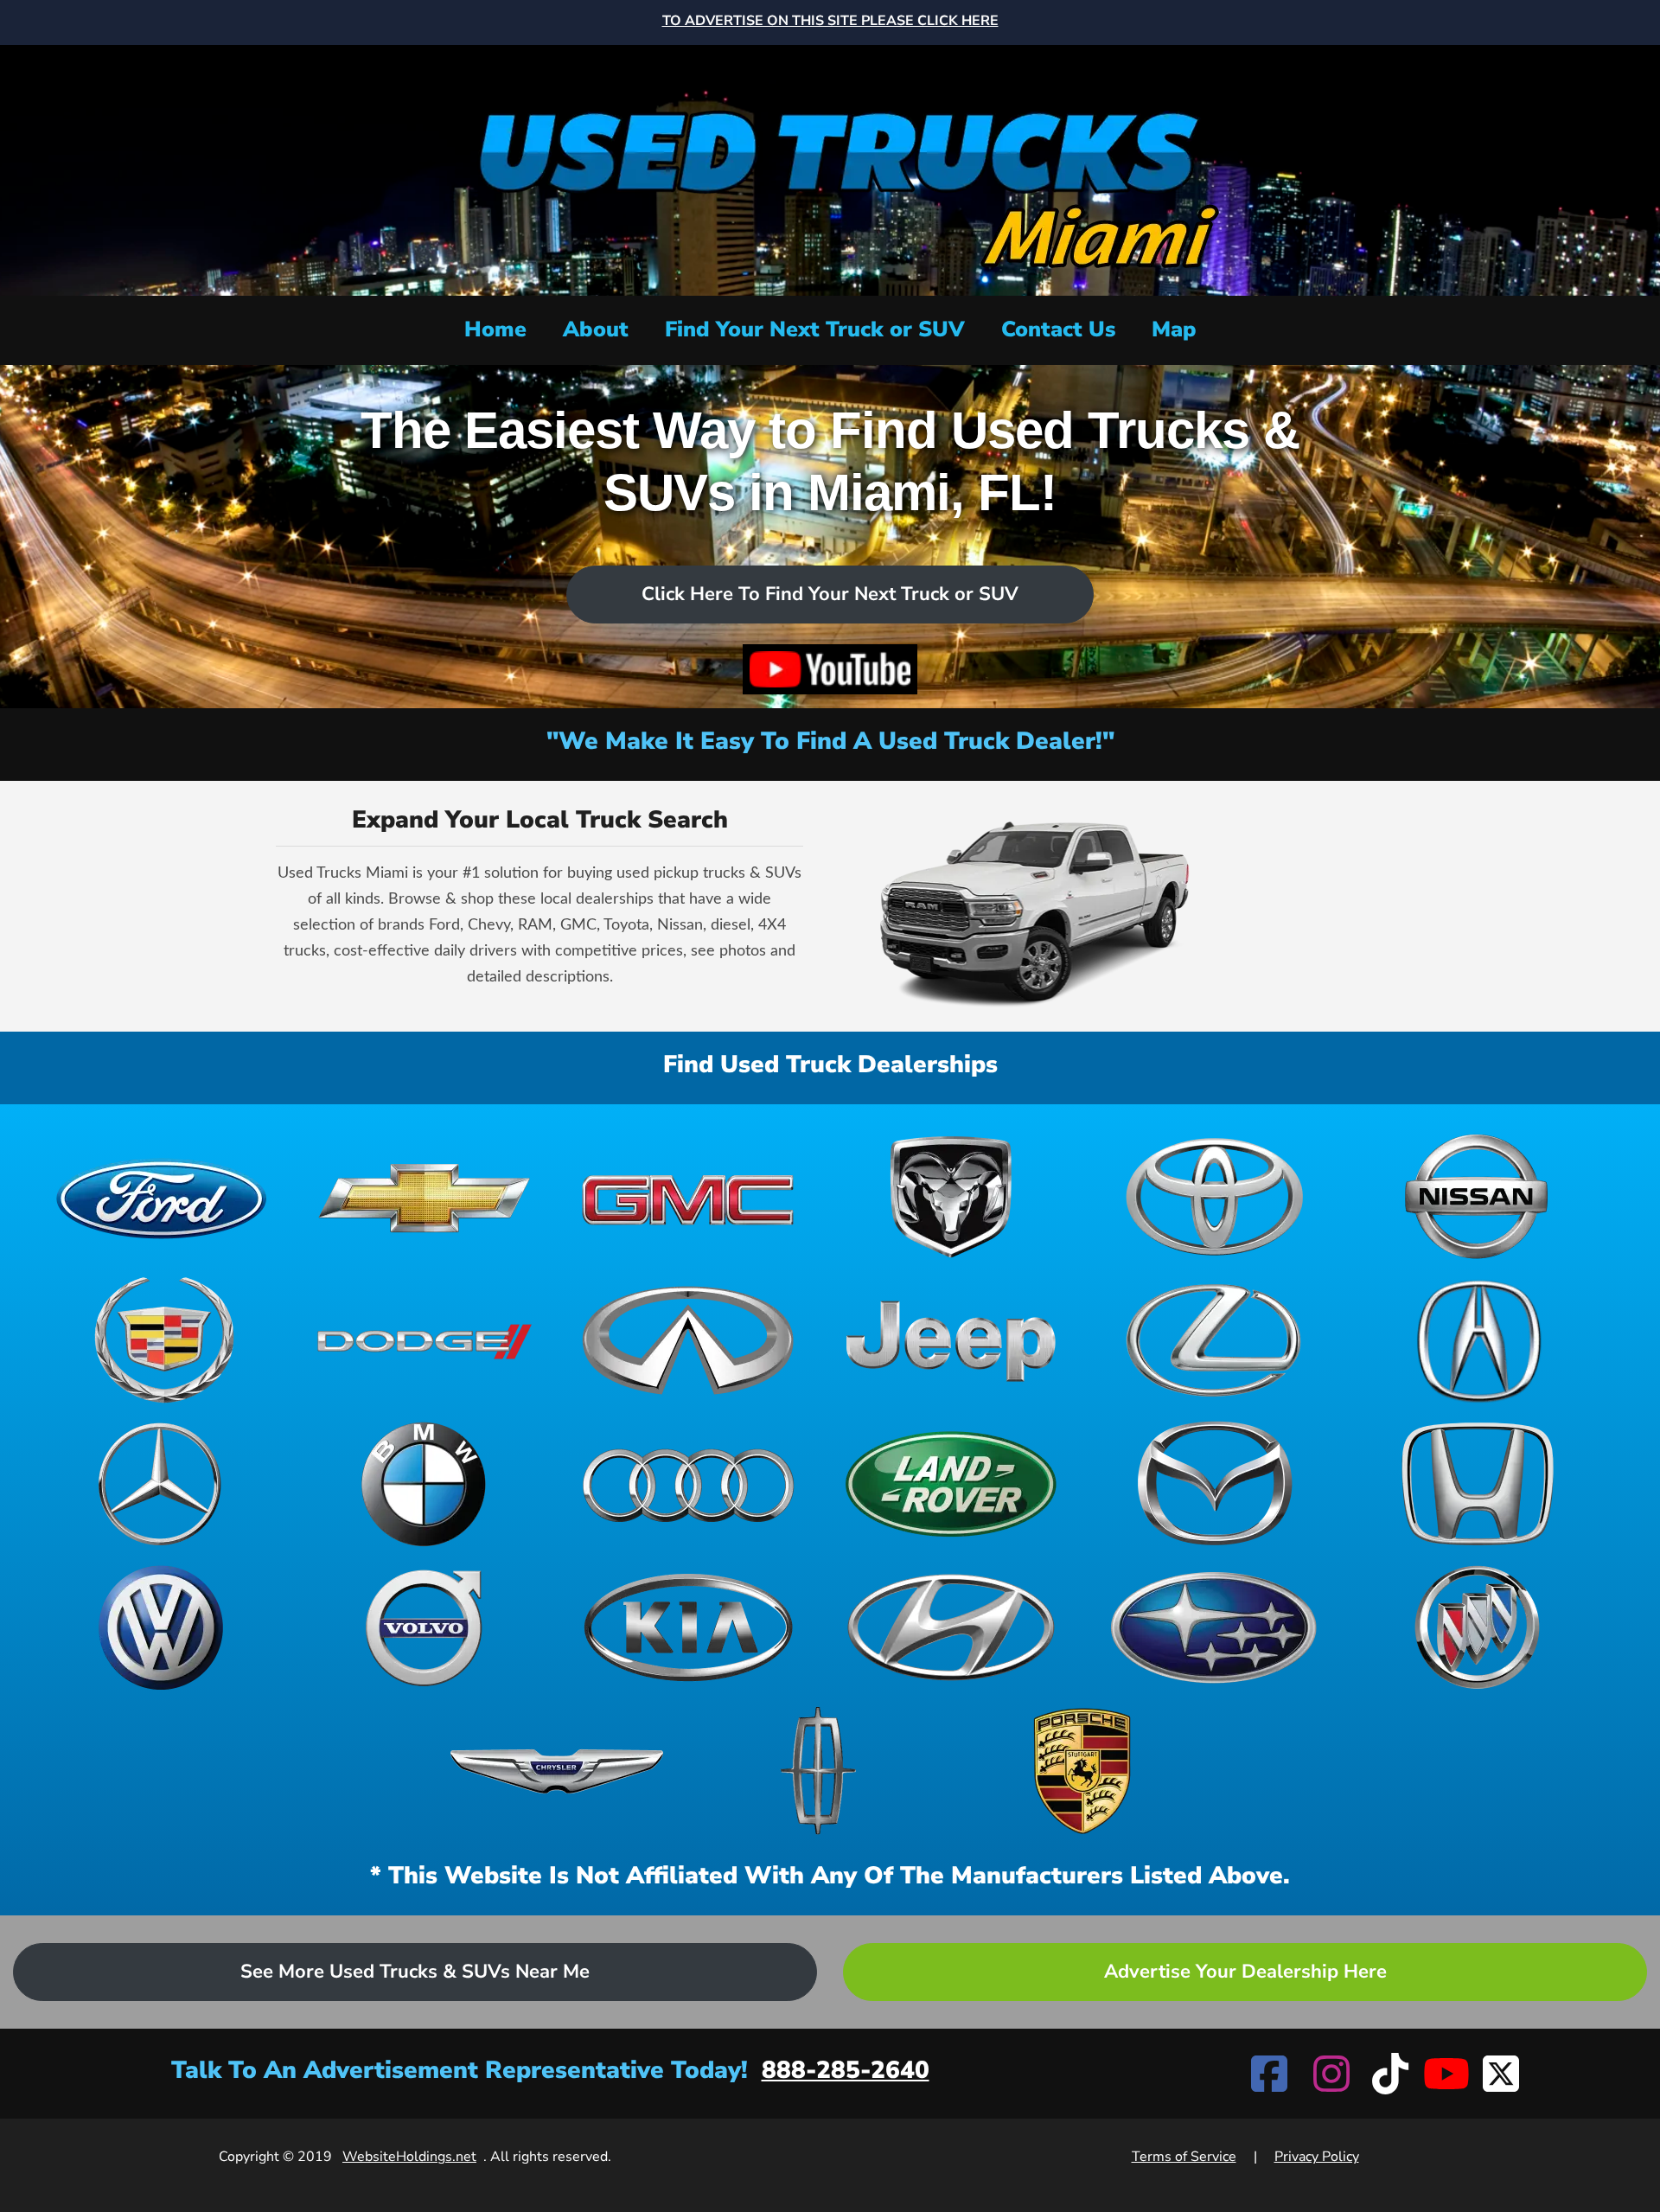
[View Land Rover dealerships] (951, 1484)
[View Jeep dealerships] (951, 1340)
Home (495, 329)
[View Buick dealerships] (1478, 1627)
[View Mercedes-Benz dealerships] (162, 1484)
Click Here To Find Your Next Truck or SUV (830, 594)
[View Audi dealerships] (688, 1484)
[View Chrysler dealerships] (557, 1771)
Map (1174, 329)
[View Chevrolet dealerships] (425, 1197)
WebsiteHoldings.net (409, 2157)
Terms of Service (1184, 2157)
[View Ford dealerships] (162, 1197)
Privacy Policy (1317, 2157)
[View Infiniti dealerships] (688, 1340)
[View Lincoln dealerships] (820, 1771)
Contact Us (1058, 329)
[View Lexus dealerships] (1214, 1340)
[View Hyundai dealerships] (951, 1627)
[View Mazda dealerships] (1214, 1484)
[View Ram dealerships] (951, 1197)
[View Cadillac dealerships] (162, 1340)
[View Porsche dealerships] (1082, 1771)
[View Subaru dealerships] (1214, 1627)
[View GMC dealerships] (688, 1197)
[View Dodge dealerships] (425, 1340)
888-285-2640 (846, 2070)
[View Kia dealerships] (688, 1627)
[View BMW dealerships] (425, 1484)
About (596, 329)
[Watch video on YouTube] (830, 669)
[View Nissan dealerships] (1478, 1197)
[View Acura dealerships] (1478, 1340)
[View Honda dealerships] (1478, 1484)
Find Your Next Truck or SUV (815, 329)
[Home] (830, 168)
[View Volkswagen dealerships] (162, 1627)
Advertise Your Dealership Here (1245, 1972)
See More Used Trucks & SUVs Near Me (415, 1972)
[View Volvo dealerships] (425, 1627)
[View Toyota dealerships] (1214, 1197)
